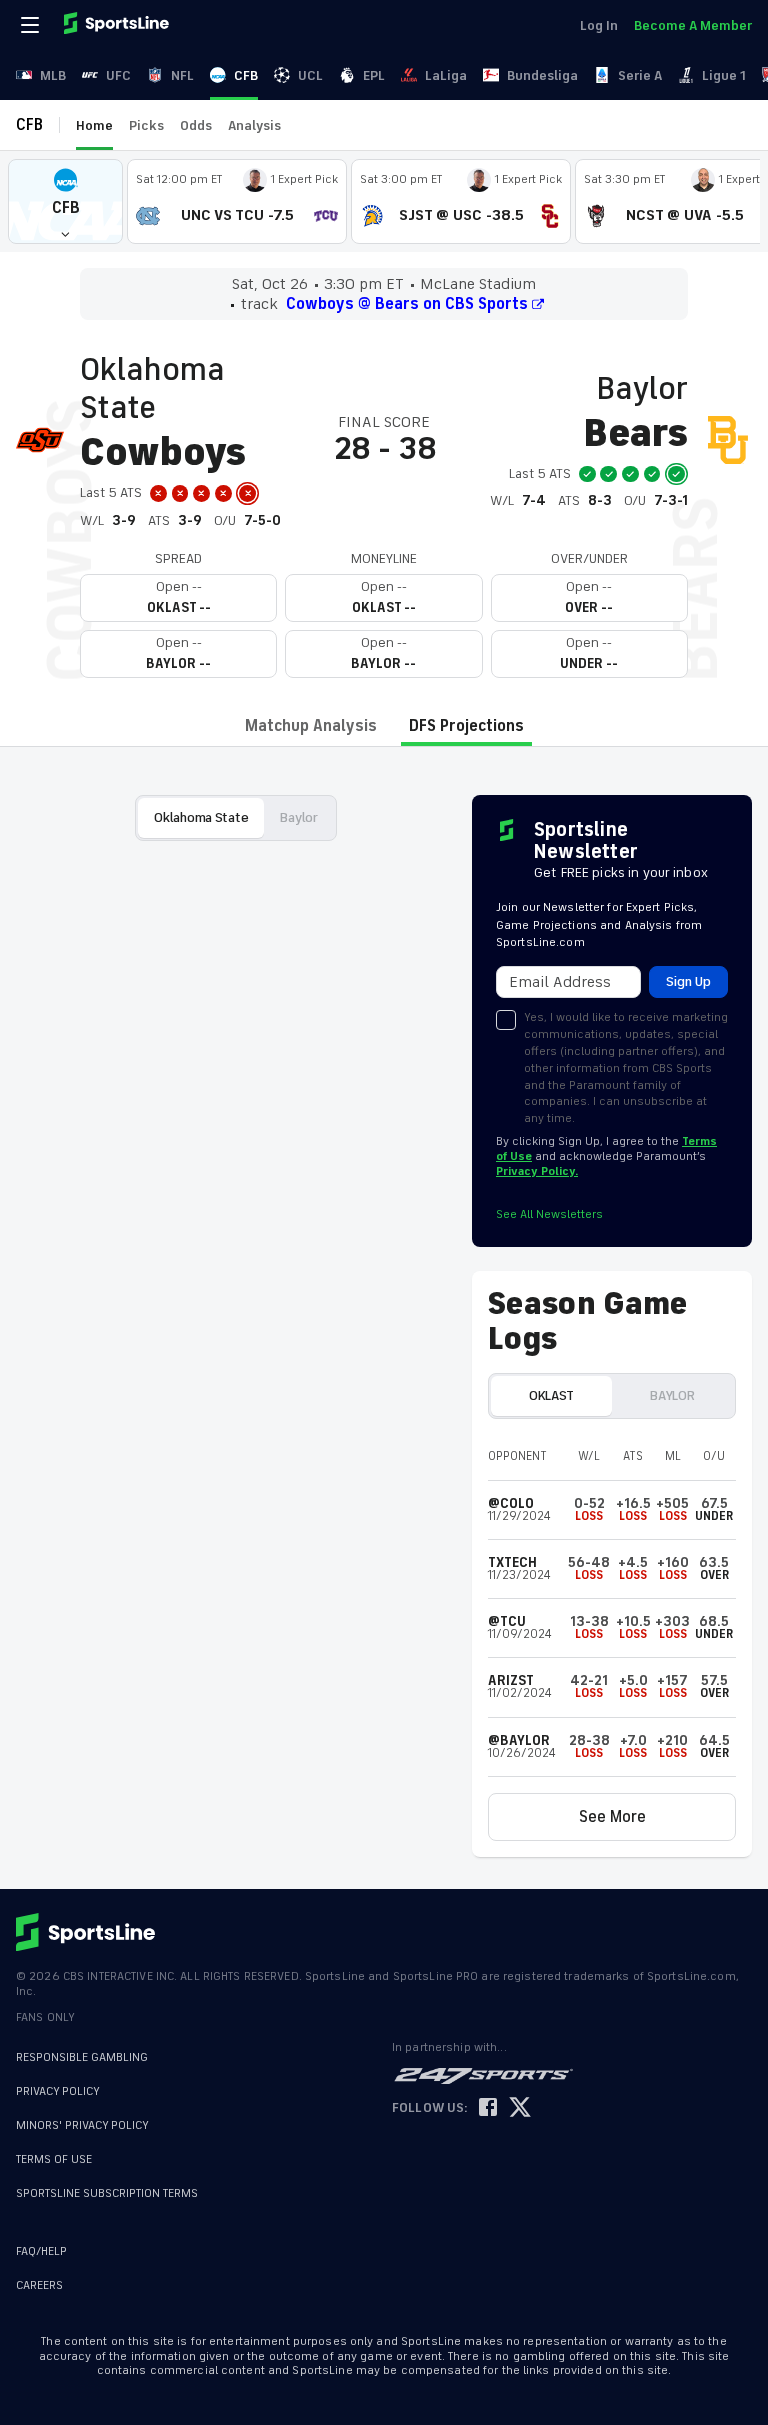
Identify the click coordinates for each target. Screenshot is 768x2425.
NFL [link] (182, 75)
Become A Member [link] (693, 25)
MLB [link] (53, 75)
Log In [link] (599, 25)
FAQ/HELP (41, 2251)
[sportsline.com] (118, 25)
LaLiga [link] (446, 75)
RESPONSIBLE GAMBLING (82, 2057)
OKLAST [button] (551, 1395)
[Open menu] (32, 25)
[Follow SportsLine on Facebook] (488, 2108)
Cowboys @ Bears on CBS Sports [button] (407, 304)
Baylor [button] (298, 817)
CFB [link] (246, 75)
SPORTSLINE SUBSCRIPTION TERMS (107, 2193)
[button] (65, 201)
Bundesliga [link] (542, 75)
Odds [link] (196, 125)
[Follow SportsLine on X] (520, 2108)
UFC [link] (118, 75)
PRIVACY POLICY (58, 2091)
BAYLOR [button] (672, 1395)
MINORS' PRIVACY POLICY (82, 2125)
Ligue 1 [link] (724, 75)
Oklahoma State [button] (201, 817)
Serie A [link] (640, 75)
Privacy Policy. (537, 1171)
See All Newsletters (549, 1214)
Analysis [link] (254, 125)
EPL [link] (374, 75)
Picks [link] (146, 125)
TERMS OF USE (54, 2159)
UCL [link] (310, 75)
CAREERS (39, 2285)
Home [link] (94, 125)
